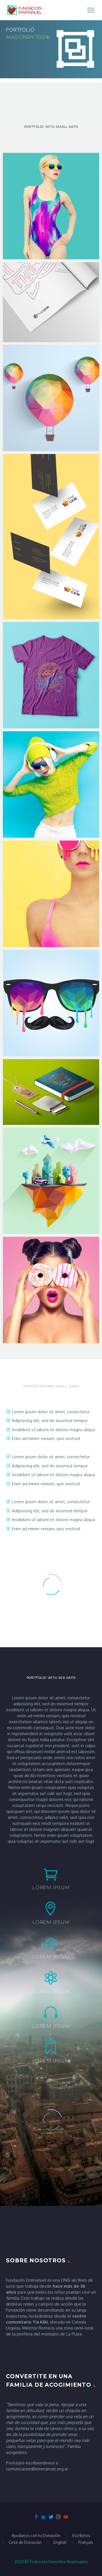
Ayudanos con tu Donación (36, 2536)
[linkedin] (44, 2517)
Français (86, 2542)
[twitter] (51, 2517)
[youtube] (66, 2517)
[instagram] (58, 2517)
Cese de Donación (25, 2542)
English (60, 2542)
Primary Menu (91, 10)
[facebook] (36, 2517)
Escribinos (81, 2536)
